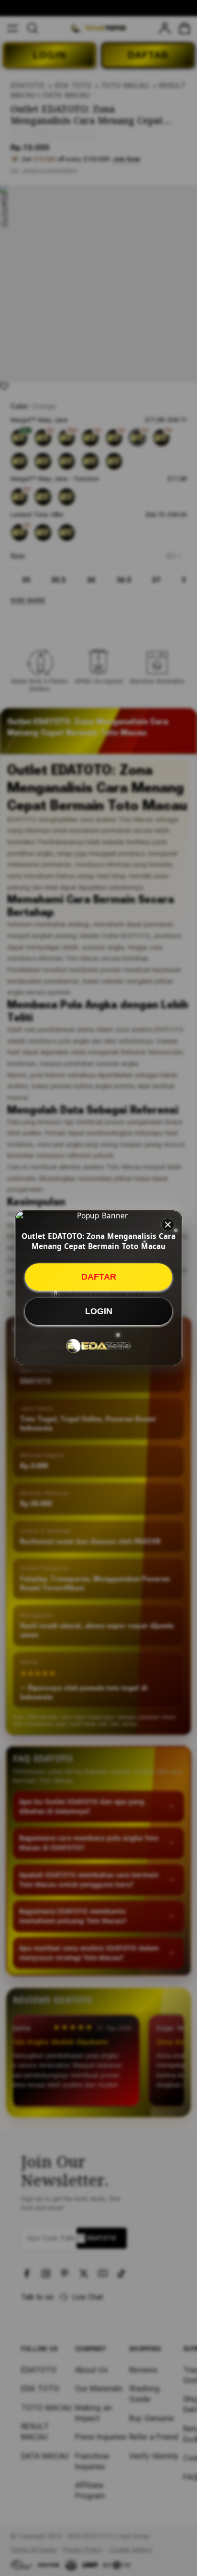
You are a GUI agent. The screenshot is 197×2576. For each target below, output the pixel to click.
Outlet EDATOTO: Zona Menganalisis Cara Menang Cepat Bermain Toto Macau (98, 1241)
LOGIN (99, 1311)
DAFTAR (99, 1277)
